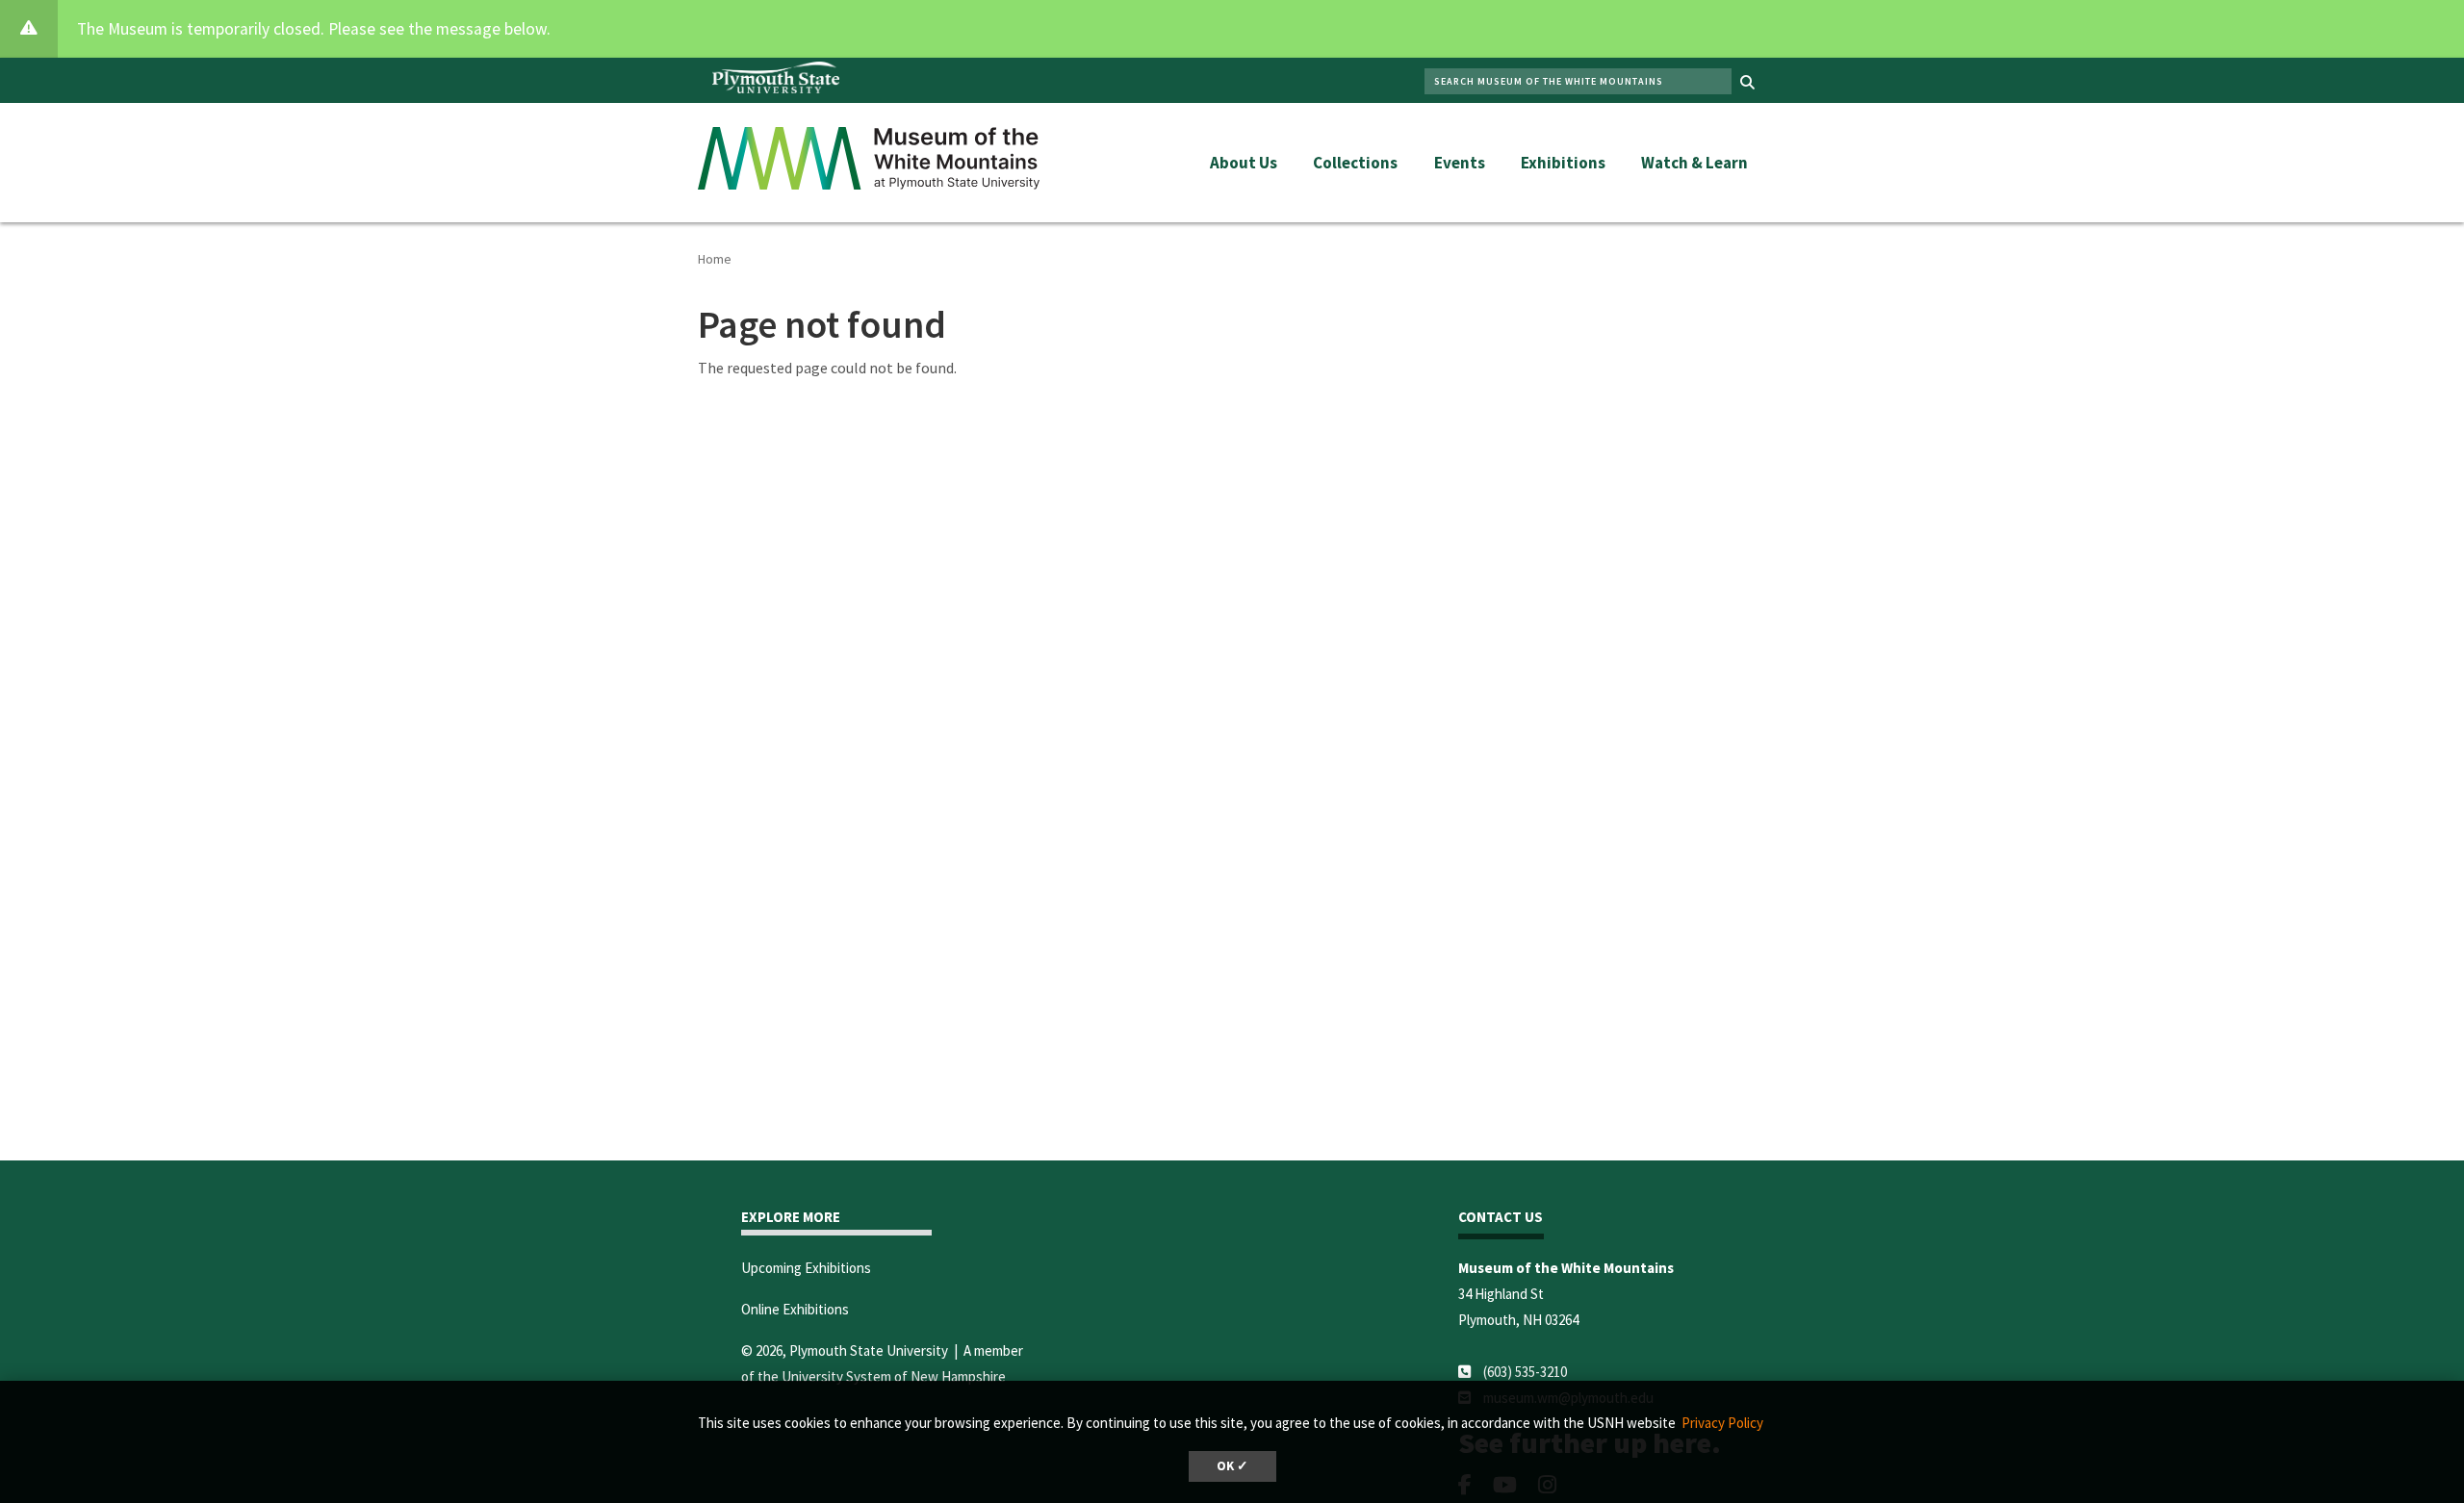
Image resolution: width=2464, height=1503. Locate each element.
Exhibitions (1563, 163)
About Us (1244, 163)
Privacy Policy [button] (1722, 1423)
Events (1460, 163)
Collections (1355, 163)
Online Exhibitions (795, 1309)
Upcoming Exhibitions (806, 1268)
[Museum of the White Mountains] (869, 156)
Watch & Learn (1694, 163)
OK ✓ (1232, 1466)
